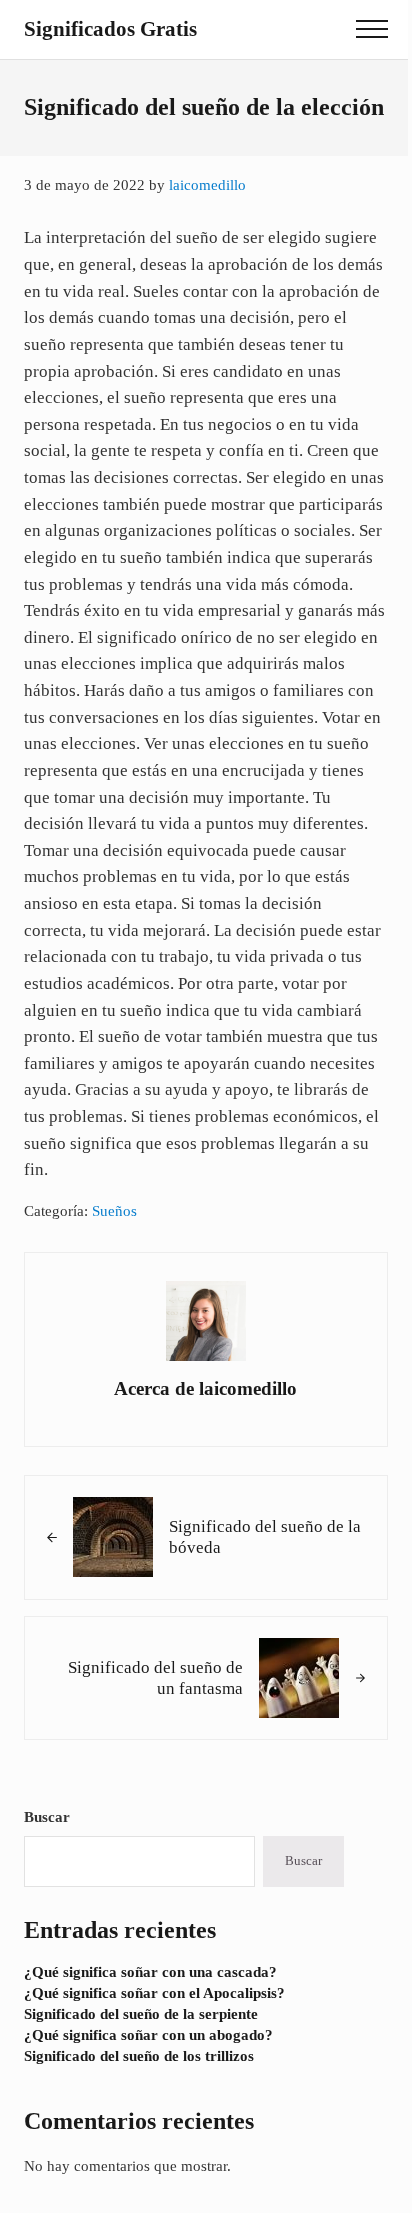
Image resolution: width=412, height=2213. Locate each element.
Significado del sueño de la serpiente (141, 2014)
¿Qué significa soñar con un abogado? (148, 2035)
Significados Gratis (110, 29)
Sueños (114, 1211)
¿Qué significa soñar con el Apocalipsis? (154, 1993)
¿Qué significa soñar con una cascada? (150, 1972)
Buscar (47, 1817)
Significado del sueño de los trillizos (139, 2056)
